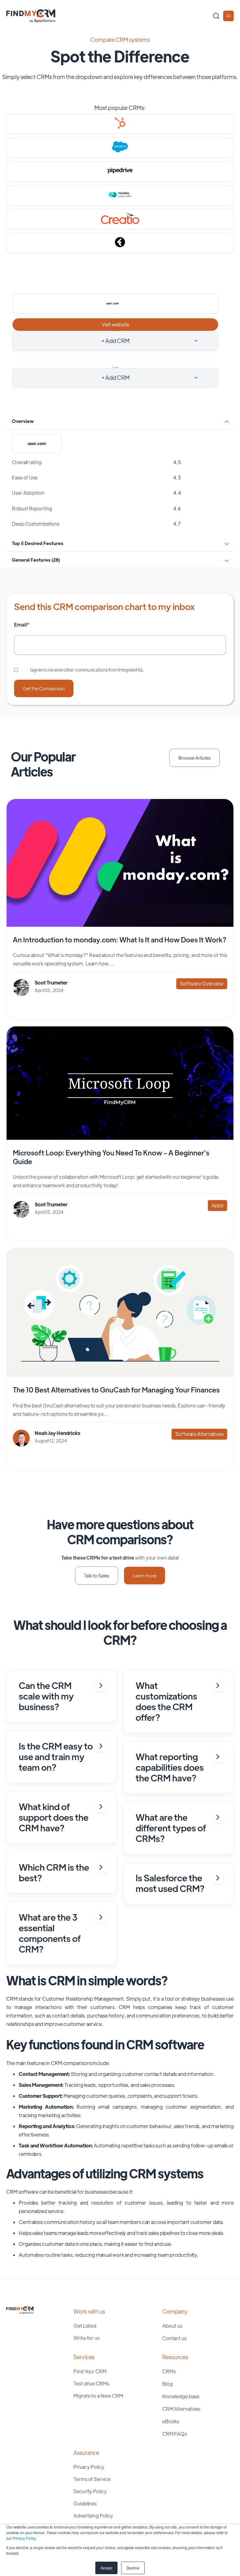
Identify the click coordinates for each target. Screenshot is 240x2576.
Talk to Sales (97, 1575)
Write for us (86, 2338)
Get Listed (85, 2326)
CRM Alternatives (181, 2409)
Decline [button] (133, 2568)
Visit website (115, 324)
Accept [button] (106, 2568)
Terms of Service (92, 2479)
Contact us (174, 2338)
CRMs (169, 2371)
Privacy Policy (24, 2538)
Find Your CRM (90, 2371)
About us (172, 2326)
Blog (167, 2384)
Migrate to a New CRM (98, 2396)
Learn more (145, 1575)
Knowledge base (181, 2396)
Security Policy (90, 2491)
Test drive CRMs (91, 2383)
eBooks (171, 2421)
